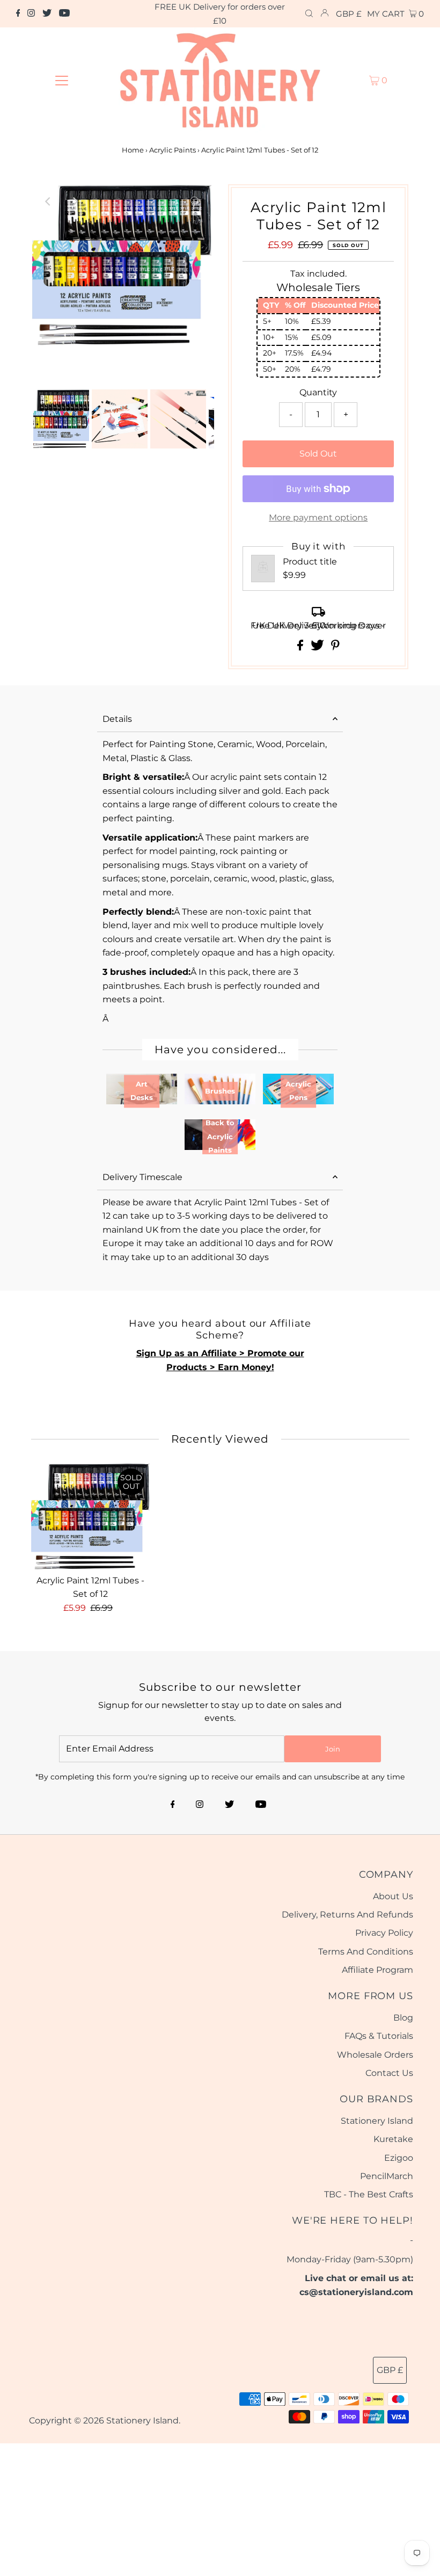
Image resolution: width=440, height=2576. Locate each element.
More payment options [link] (318, 518)
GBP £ (349, 14)
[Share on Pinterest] (335, 647)
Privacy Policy (384, 1933)
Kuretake (393, 2139)
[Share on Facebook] (301, 647)
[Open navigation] (62, 80)
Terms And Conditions (366, 1952)
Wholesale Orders (375, 2055)
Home (133, 150)
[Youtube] (64, 14)
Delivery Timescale (142, 1177)
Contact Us (389, 2073)
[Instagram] (31, 14)
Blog (403, 2018)
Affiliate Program (377, 1970)
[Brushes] (220, 1101)
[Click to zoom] (195, 201)
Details (117, 719)
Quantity (318, 392)
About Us (393, 1896)
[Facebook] (18, 14)
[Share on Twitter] (318, 647)
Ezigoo (399, 2158)
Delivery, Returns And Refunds (347, 1915)
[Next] (75, 201)
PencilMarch (387, 2176)
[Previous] (49, 201)
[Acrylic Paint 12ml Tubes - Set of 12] (91, 1516)
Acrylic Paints (173, 150)
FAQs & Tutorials (379, 2036)
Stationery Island (377, 2121)
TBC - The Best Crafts (369, 2194)
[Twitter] (47, 14)
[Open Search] (309, 14)
